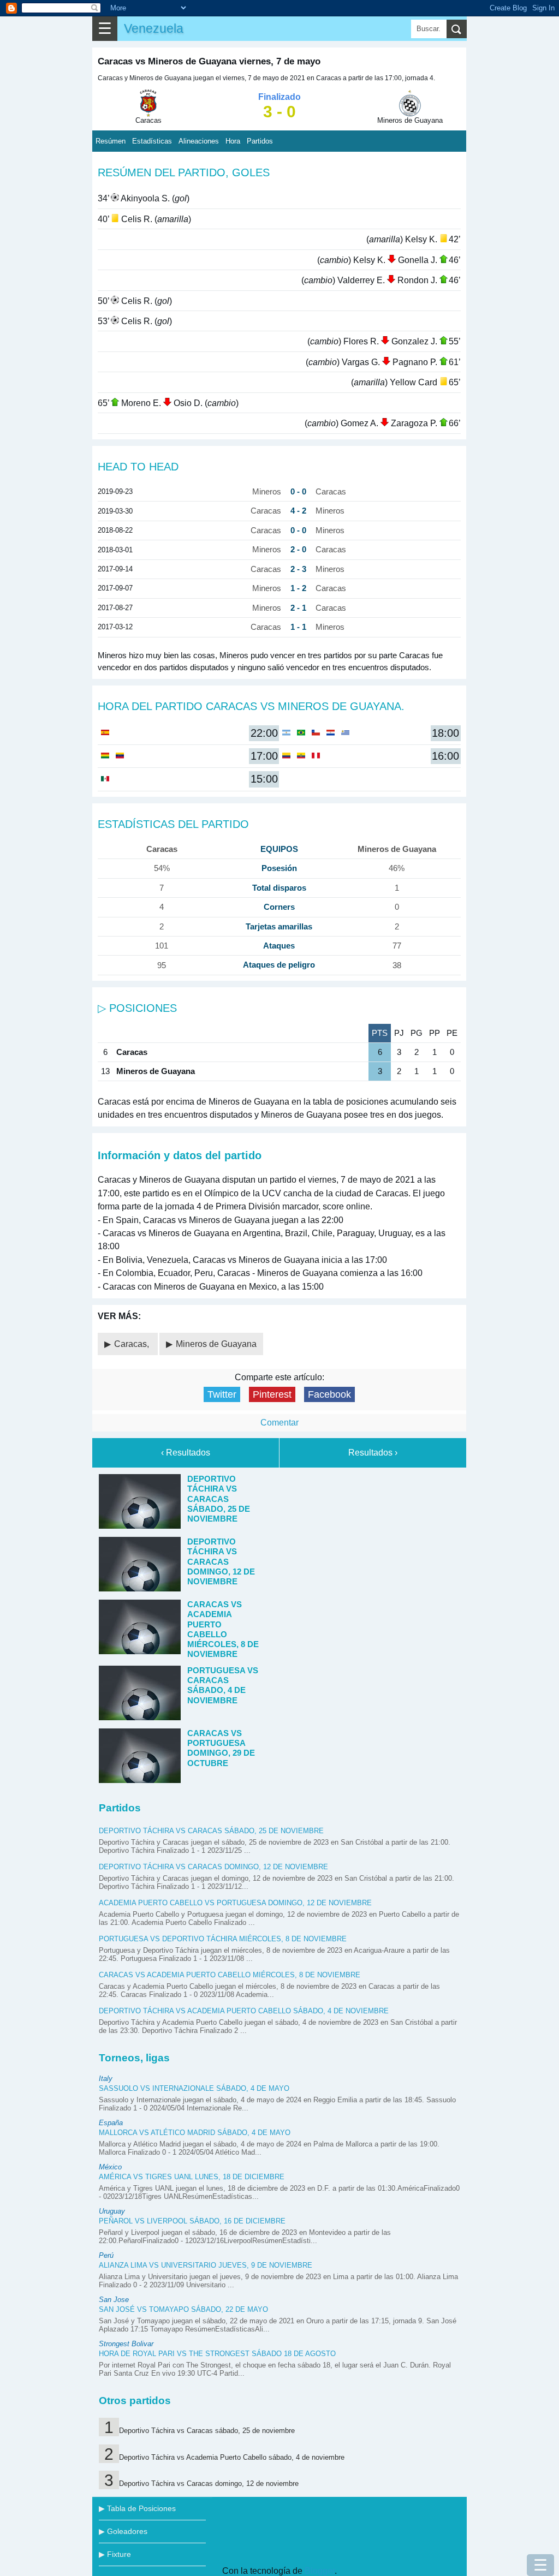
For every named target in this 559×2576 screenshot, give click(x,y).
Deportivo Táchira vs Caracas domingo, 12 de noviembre (213, 1867)
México (110, 2167)
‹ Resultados (186, 1453)
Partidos (260, 141)
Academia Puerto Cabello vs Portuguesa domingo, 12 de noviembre (235, 1903)
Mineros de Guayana (216, 1344)
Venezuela (154, 28)
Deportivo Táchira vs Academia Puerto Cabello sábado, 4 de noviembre (244, 2011)
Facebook (329, 1394)
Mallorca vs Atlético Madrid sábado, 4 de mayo (195, 2133)
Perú (106, 2255)
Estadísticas (152, 141)
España (111, 2123)
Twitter (222, 1394)
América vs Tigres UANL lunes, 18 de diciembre (192, 2177)
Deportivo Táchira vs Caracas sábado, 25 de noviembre (211, 1831)
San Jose (114, 2300)
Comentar (279, 1423)
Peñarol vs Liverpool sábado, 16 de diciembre (192, 2221)
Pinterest (272, 1394)
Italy (106, 2079)
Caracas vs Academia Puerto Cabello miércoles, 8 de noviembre (230, 1975)
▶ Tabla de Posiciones (137, 2508)
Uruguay (112, 2211)
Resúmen (111, 141)
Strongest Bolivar (126, 2344)
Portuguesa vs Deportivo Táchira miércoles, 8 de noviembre (223, 1939)
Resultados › (373, 1453)
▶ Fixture (115, 2554)
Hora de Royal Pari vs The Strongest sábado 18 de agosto (217, 2354)
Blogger (320, 2571)
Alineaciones (199, 141)
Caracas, (133, 1344)
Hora (233, 141)
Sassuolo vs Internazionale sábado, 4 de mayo (194, 2088)
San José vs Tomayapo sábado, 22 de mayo (183, 2309)
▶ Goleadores (123, 2531)
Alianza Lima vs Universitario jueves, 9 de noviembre (206, 2265)
